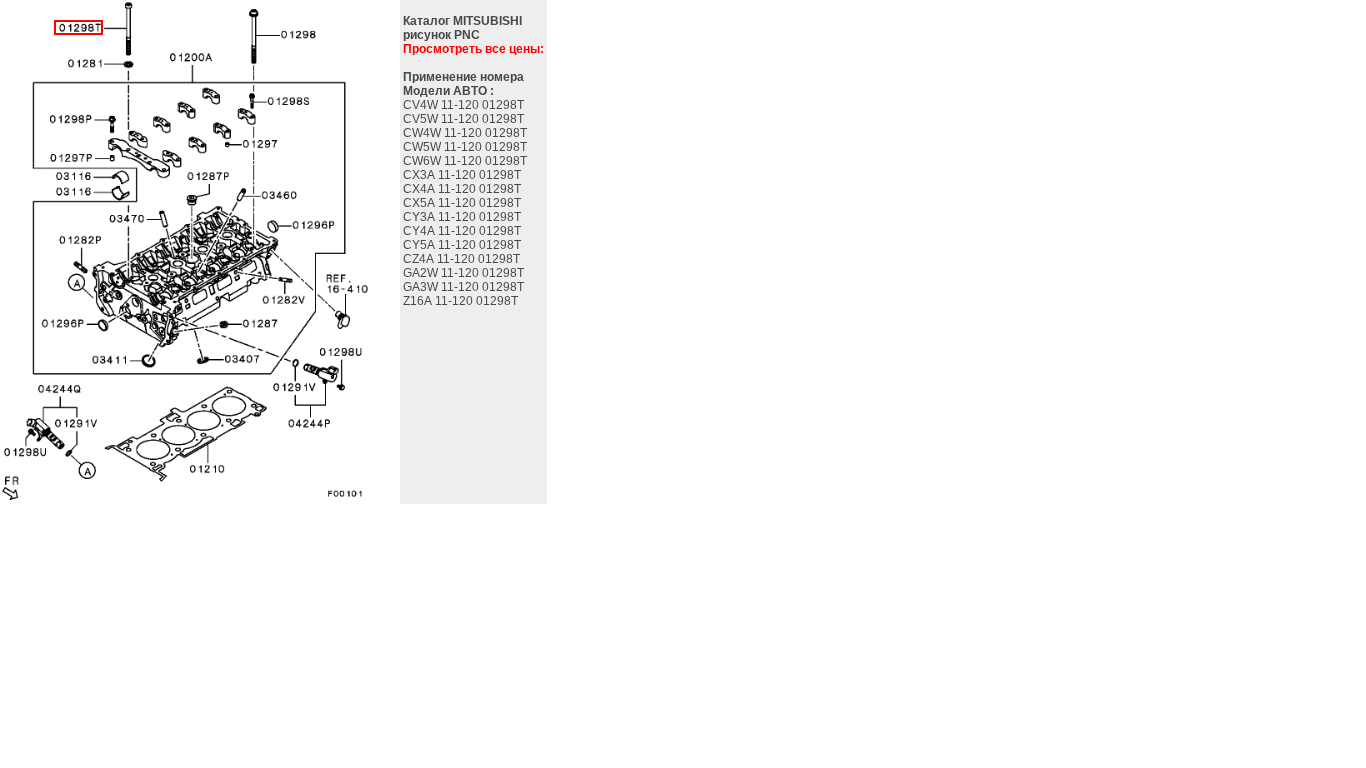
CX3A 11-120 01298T (463, 175)
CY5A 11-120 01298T (463, 245)
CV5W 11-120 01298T (465, 119)
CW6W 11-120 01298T (466, 161)
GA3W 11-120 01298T (465, 287)
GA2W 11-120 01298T (465, 273)
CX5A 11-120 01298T (463, 203)
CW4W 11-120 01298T (466, 133)
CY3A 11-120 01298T (463, 217)
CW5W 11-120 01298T (466, 147)
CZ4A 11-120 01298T (463, 259)
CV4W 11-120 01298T (465, 105)
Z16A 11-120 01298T (462, 301)
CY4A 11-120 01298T (463, 231)
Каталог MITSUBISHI (462, 21)
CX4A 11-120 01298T (463, 189)
